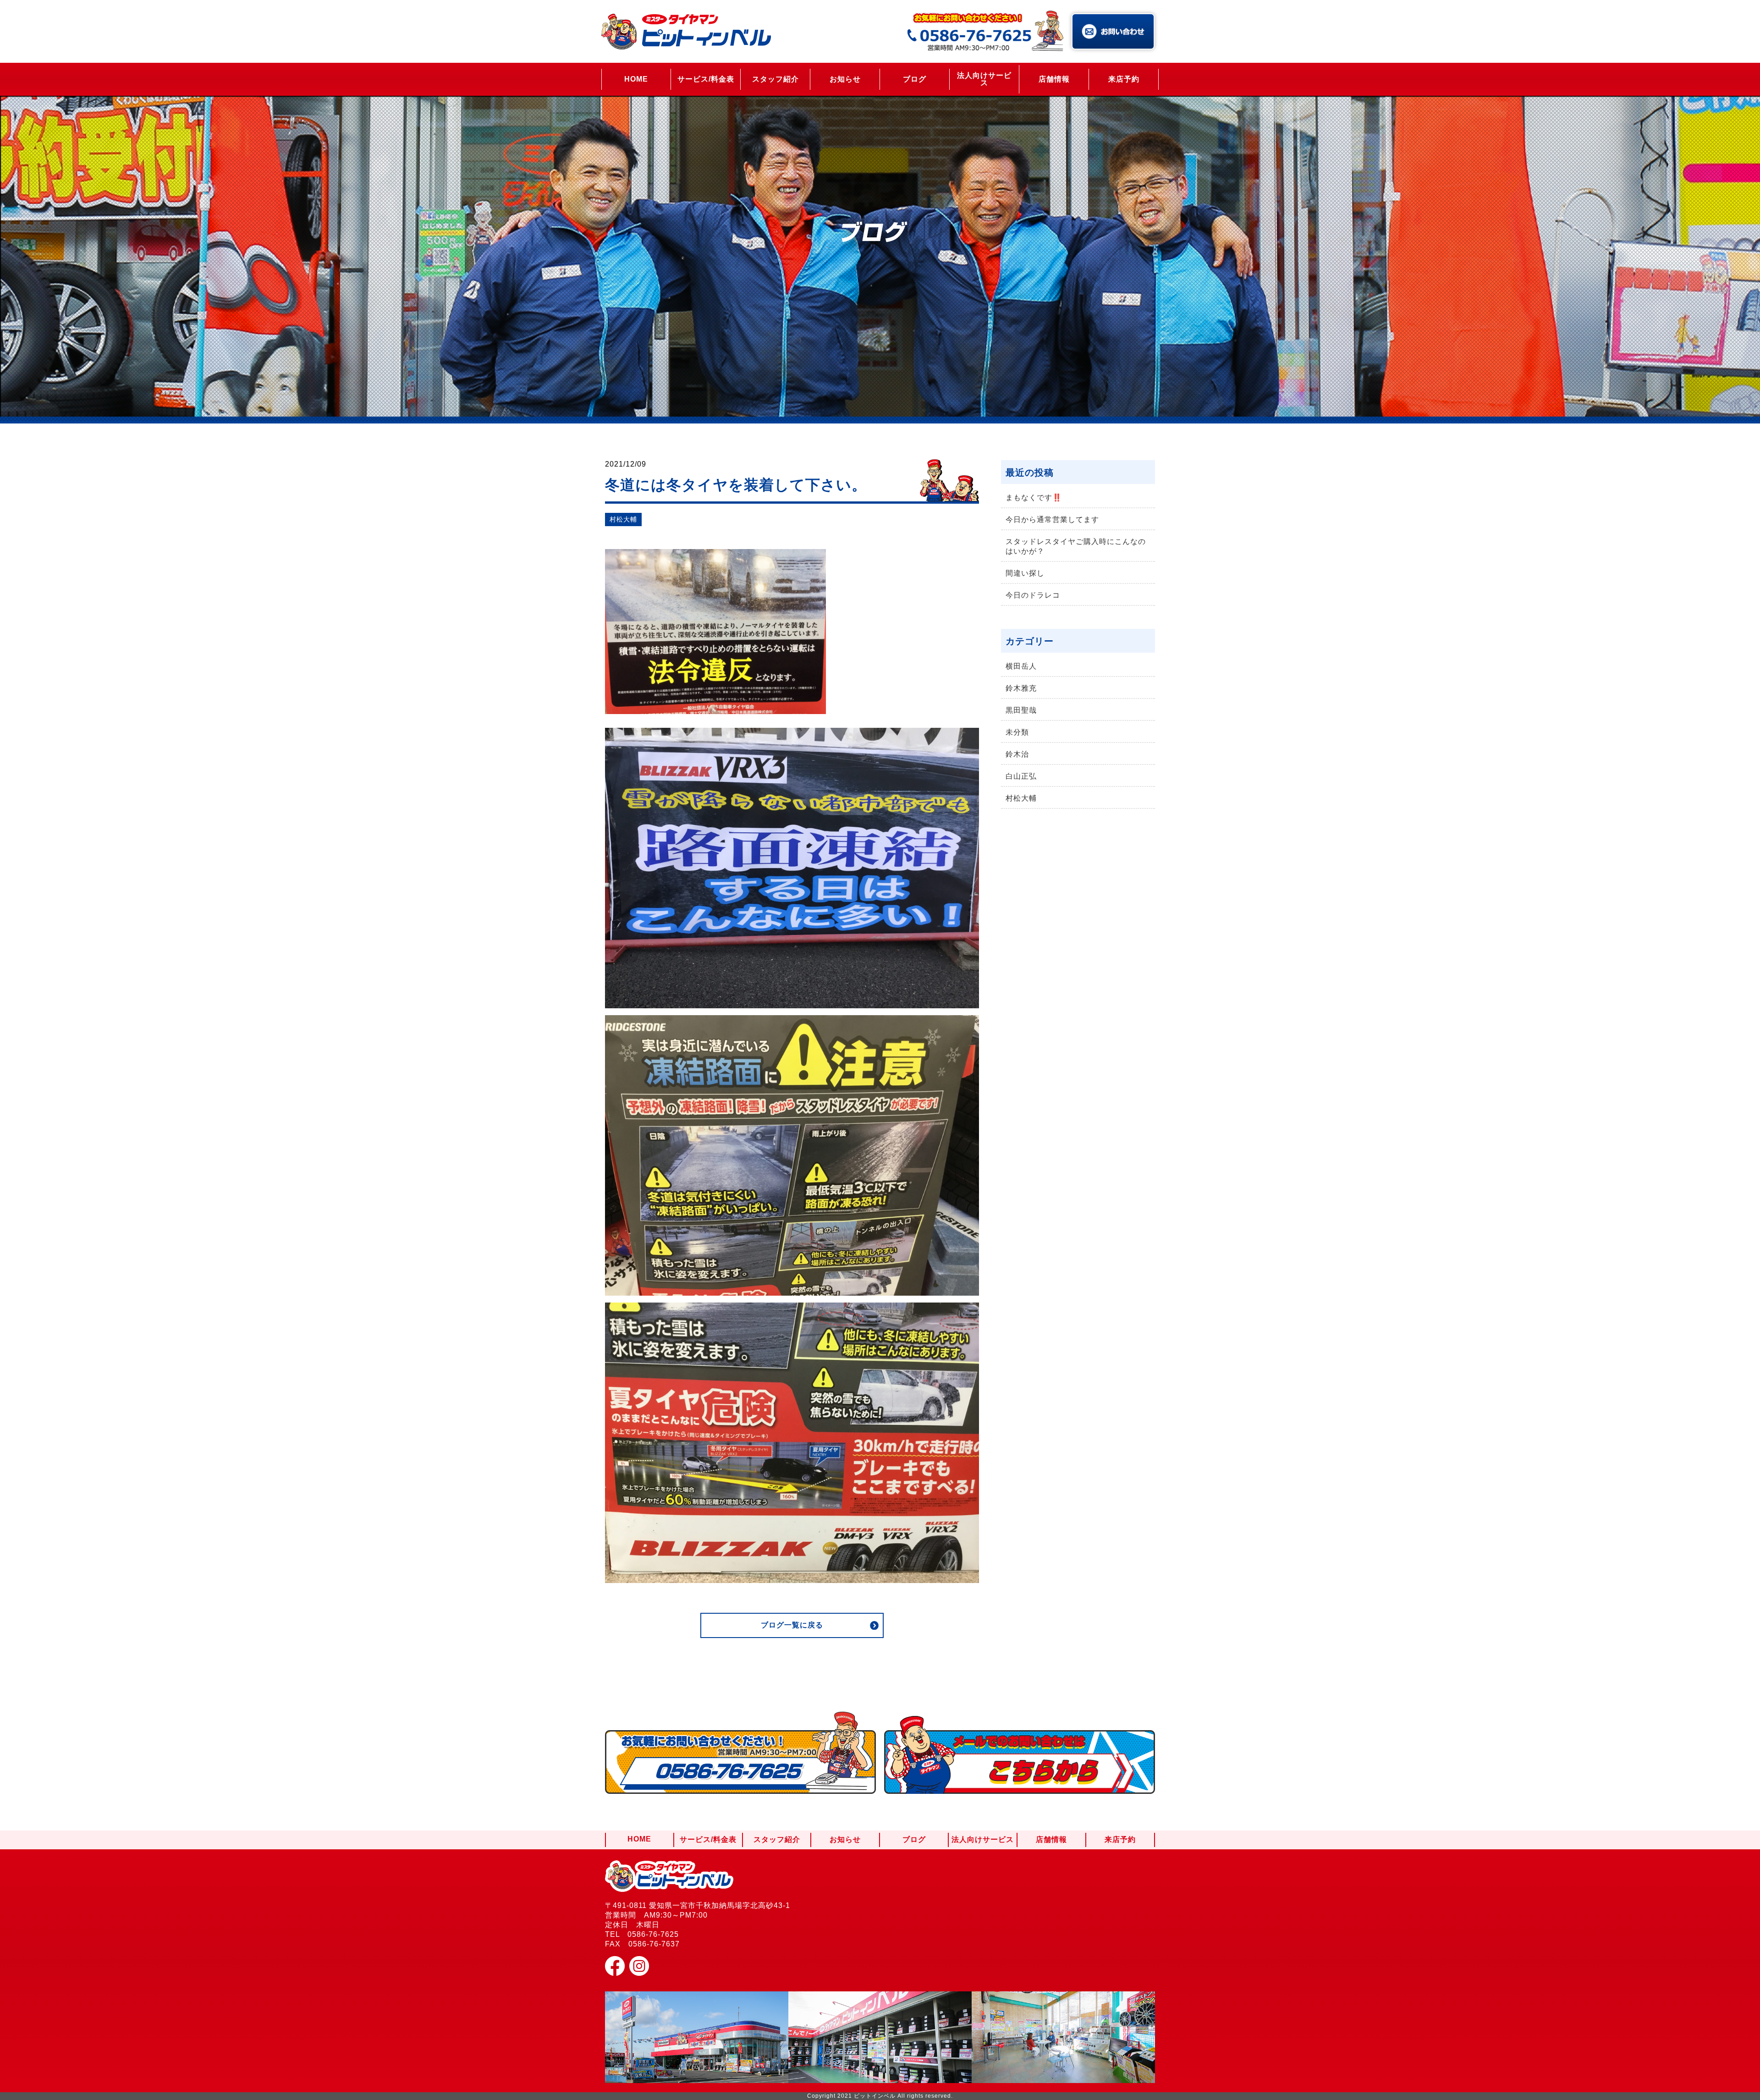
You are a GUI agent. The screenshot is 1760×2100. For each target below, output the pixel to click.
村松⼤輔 (623, 519)
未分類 (1017, 732)
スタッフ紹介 (775, 79)
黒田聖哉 (1021, 710)
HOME (636, 79)
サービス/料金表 (706, 79)
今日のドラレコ (1033, 595)
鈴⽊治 (1017, 754)
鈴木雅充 (1021, 688)
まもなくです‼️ (1034, 498)
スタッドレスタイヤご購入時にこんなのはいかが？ (1076, 546)
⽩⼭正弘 (1021, 776)
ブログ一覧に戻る (792, 1625)
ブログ (915, 79)
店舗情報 (1054, 79)
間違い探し (1025, 573)
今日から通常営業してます (1052, 520)
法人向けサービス (984, 79)
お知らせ (845, 79)
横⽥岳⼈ (1021, 666)
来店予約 (1124, 79)
